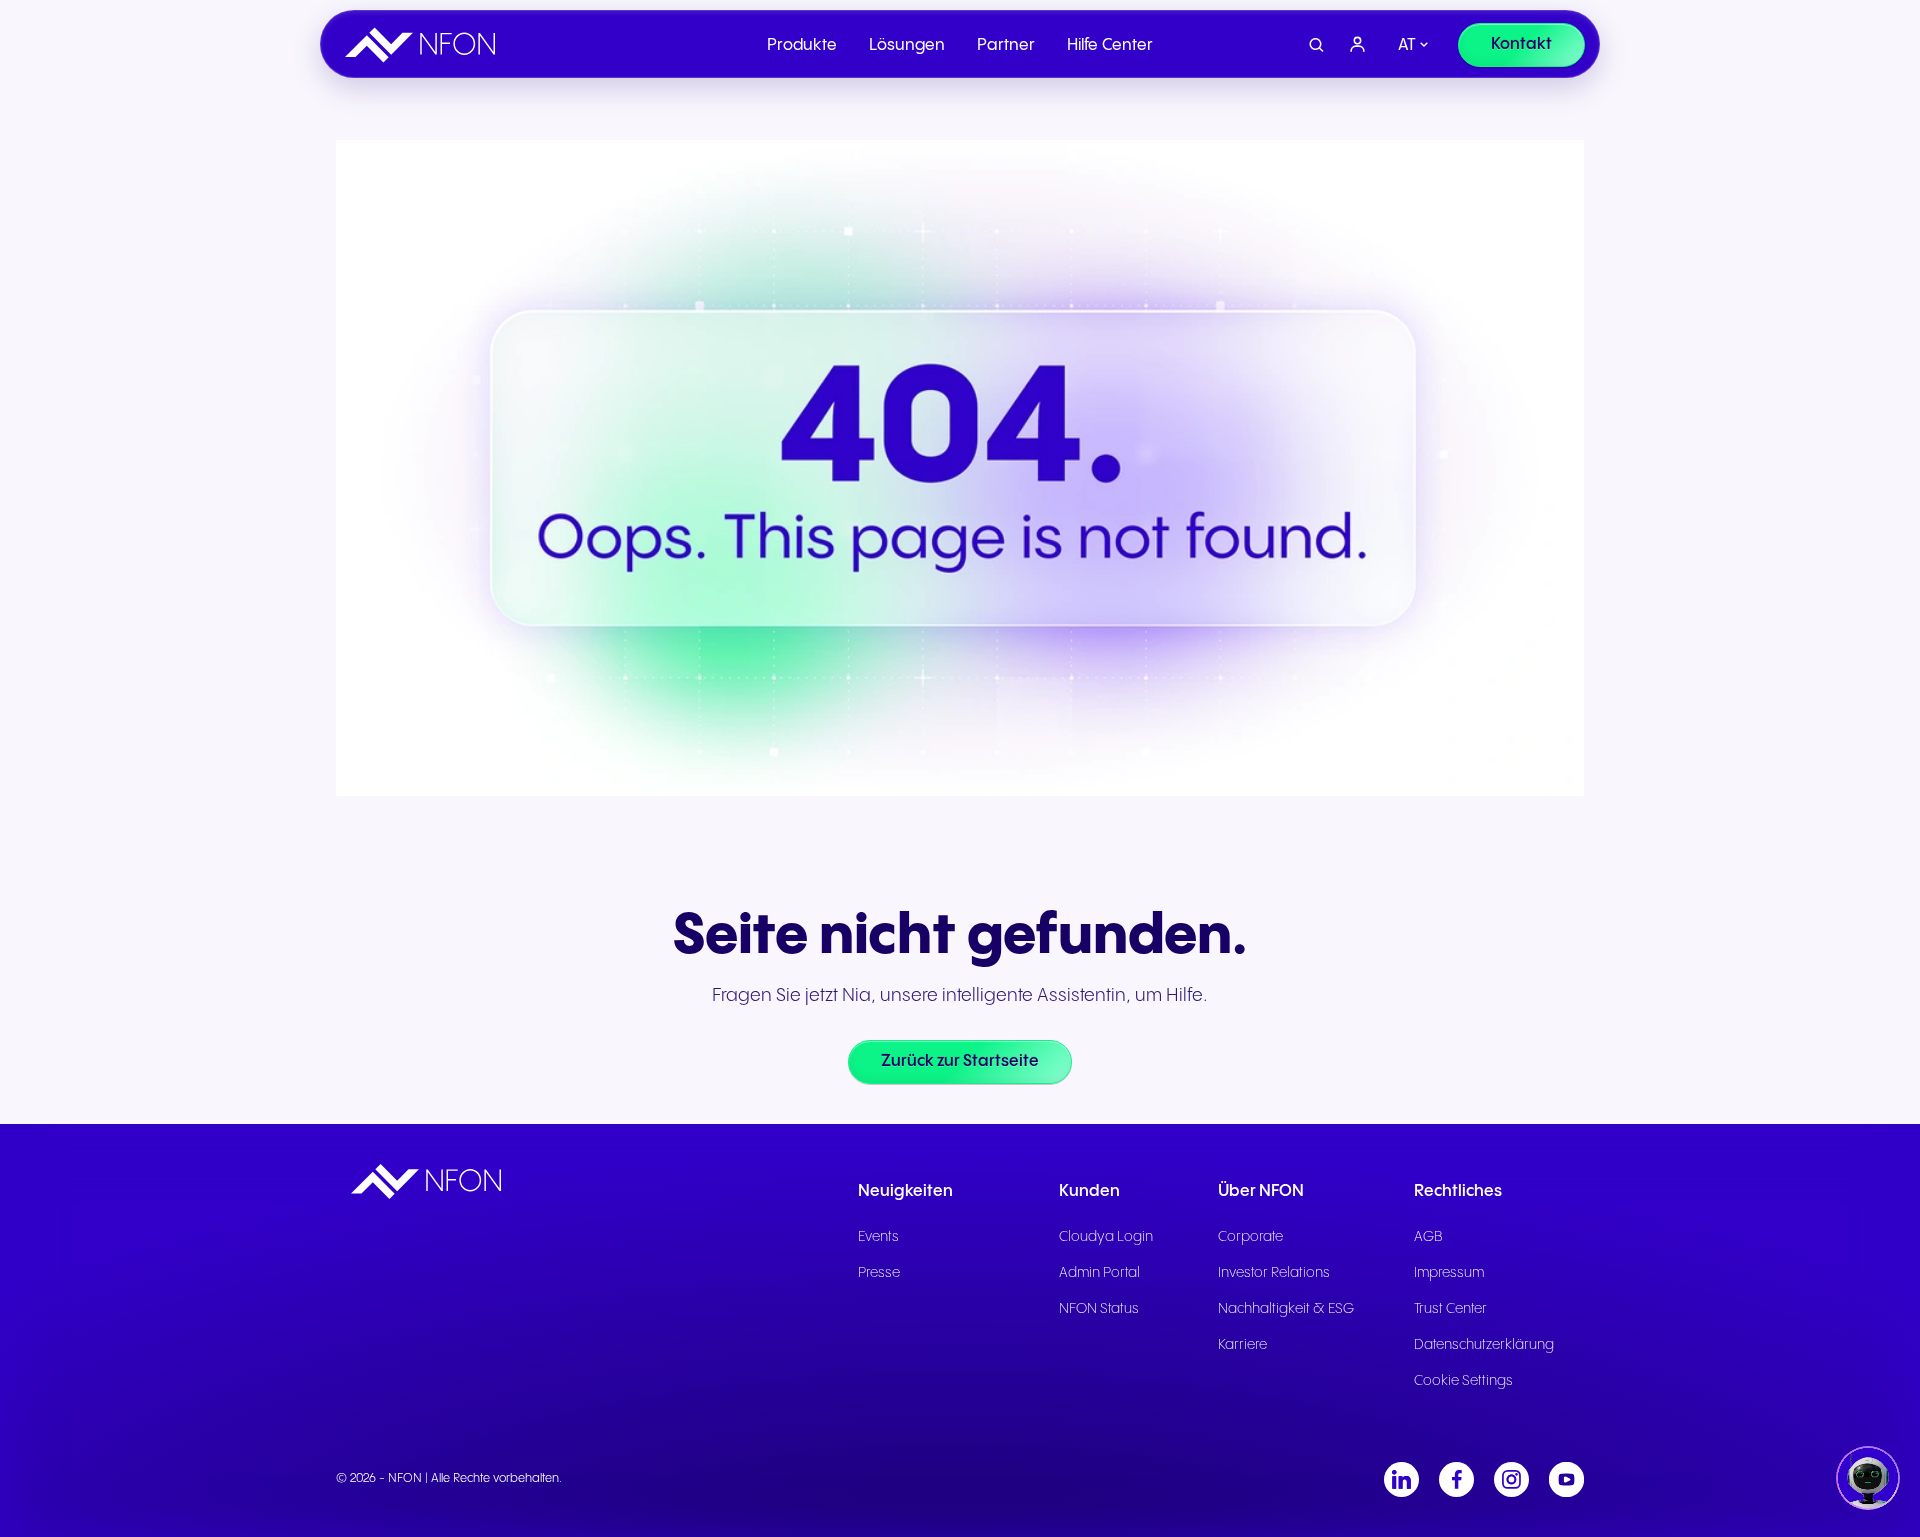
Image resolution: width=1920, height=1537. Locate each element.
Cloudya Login (1106, 1237)
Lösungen (907, 45)
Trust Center (1450, 1309)
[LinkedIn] (1401, 1479)
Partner (1006, 45)
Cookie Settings (1463, 1381)
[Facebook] (1456, 1479)
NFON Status (1099, 1309)
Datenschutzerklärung (1484, 1345)
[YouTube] (1566, 1479)
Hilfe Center (1110, 45)
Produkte (802, 45)
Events (878, 1237)
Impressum (1449, 1273)
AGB (1428, 1237)
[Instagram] (1511, 1479)
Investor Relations (1274, 1273)
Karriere (1242, 1345)
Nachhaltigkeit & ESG (1286, 1309)
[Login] (1358, 45)
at (1407, 45)
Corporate (1250, 1237)
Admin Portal (1099, 1273)
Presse (879, 1273)
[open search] (1316, 45)
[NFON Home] (425, 45)
